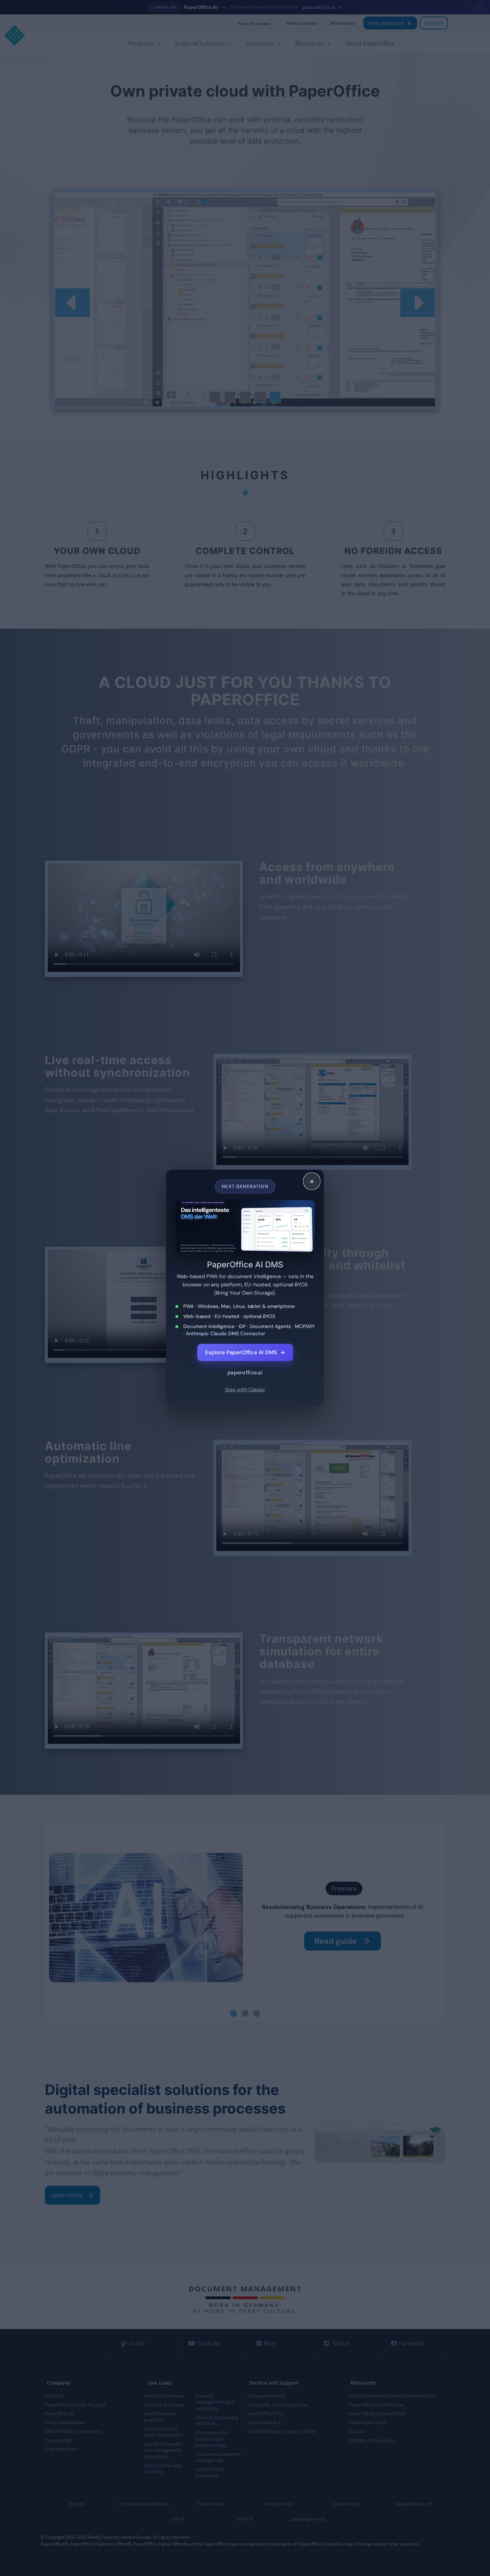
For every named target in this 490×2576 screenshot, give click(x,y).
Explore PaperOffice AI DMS (245, 1352)
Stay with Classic (245, 1389)
